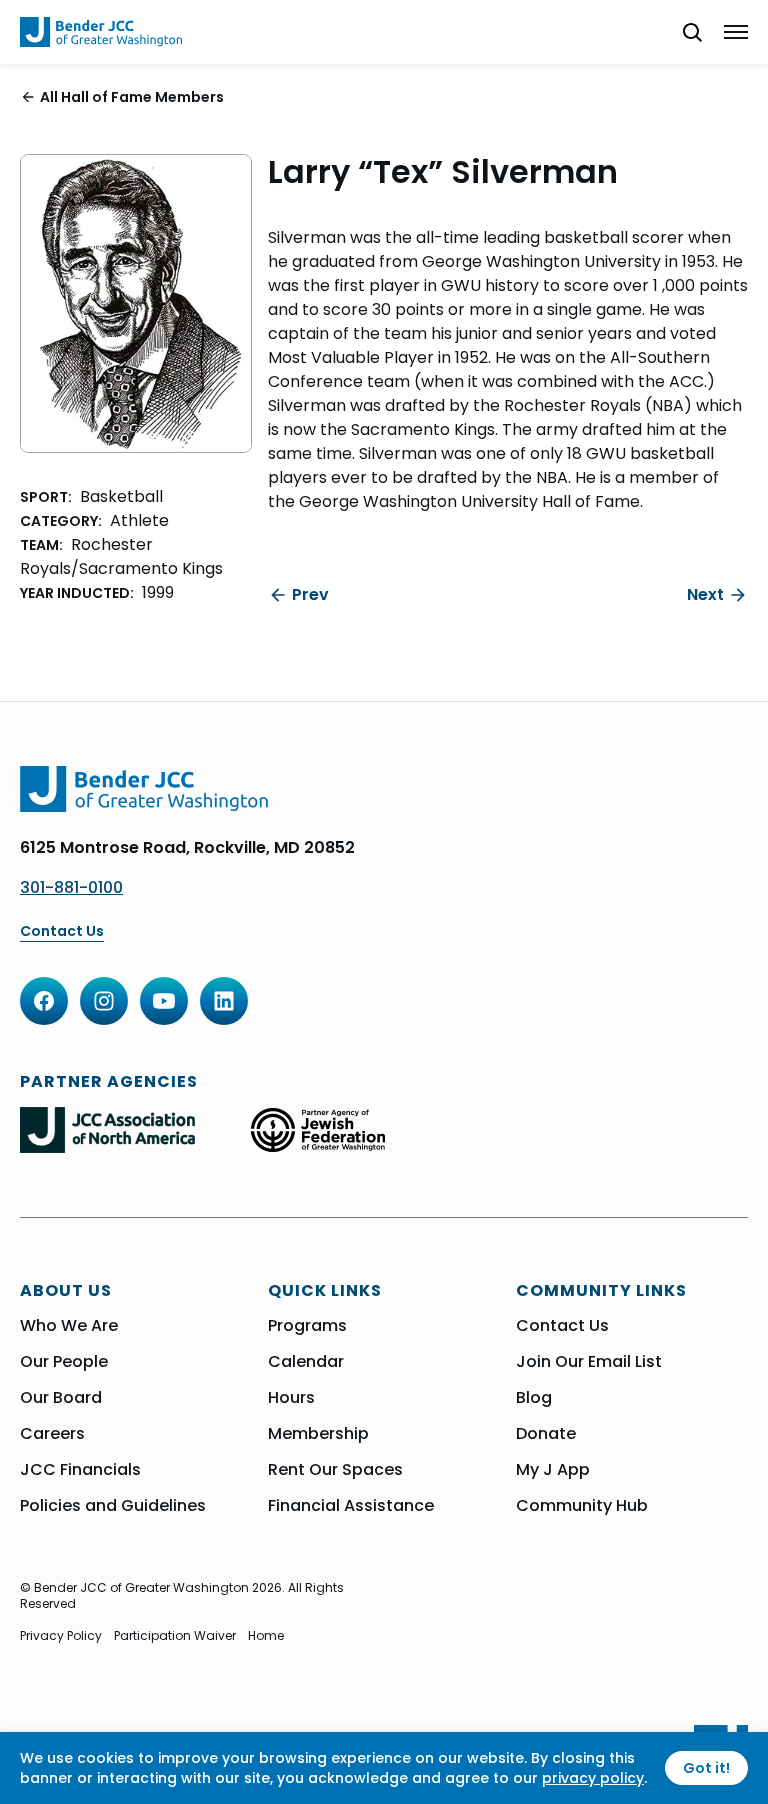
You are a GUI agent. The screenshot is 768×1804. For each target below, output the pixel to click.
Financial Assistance (351, 1506)
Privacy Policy (61, 1636)
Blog (534, 1398)
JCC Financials (80, 1470)
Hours (291, 1398)
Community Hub (582, 1506)
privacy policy (593, 1778)
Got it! (706, 1768)
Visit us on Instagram (104, 1001)
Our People (64, 1362)
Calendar (306, 1362)
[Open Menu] (736, 32)
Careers (52, 1434)
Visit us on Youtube (164, 1001)
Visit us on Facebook (44, 1001)
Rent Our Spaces (335, 1470)
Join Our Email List (589, 1362)
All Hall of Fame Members (132, 97)
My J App (553, 1470)
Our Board (61, 1398)
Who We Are (69, 1326)
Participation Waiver (175, 1636)
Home (266, 1636)
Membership (318, 1434)
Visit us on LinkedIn (224, 1001)
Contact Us (62, 931)
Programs (307, 1326)
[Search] (684, 32)
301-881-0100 (71, 887)
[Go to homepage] (101, 32)
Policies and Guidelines (113, 1506)
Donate (546, 1434)
